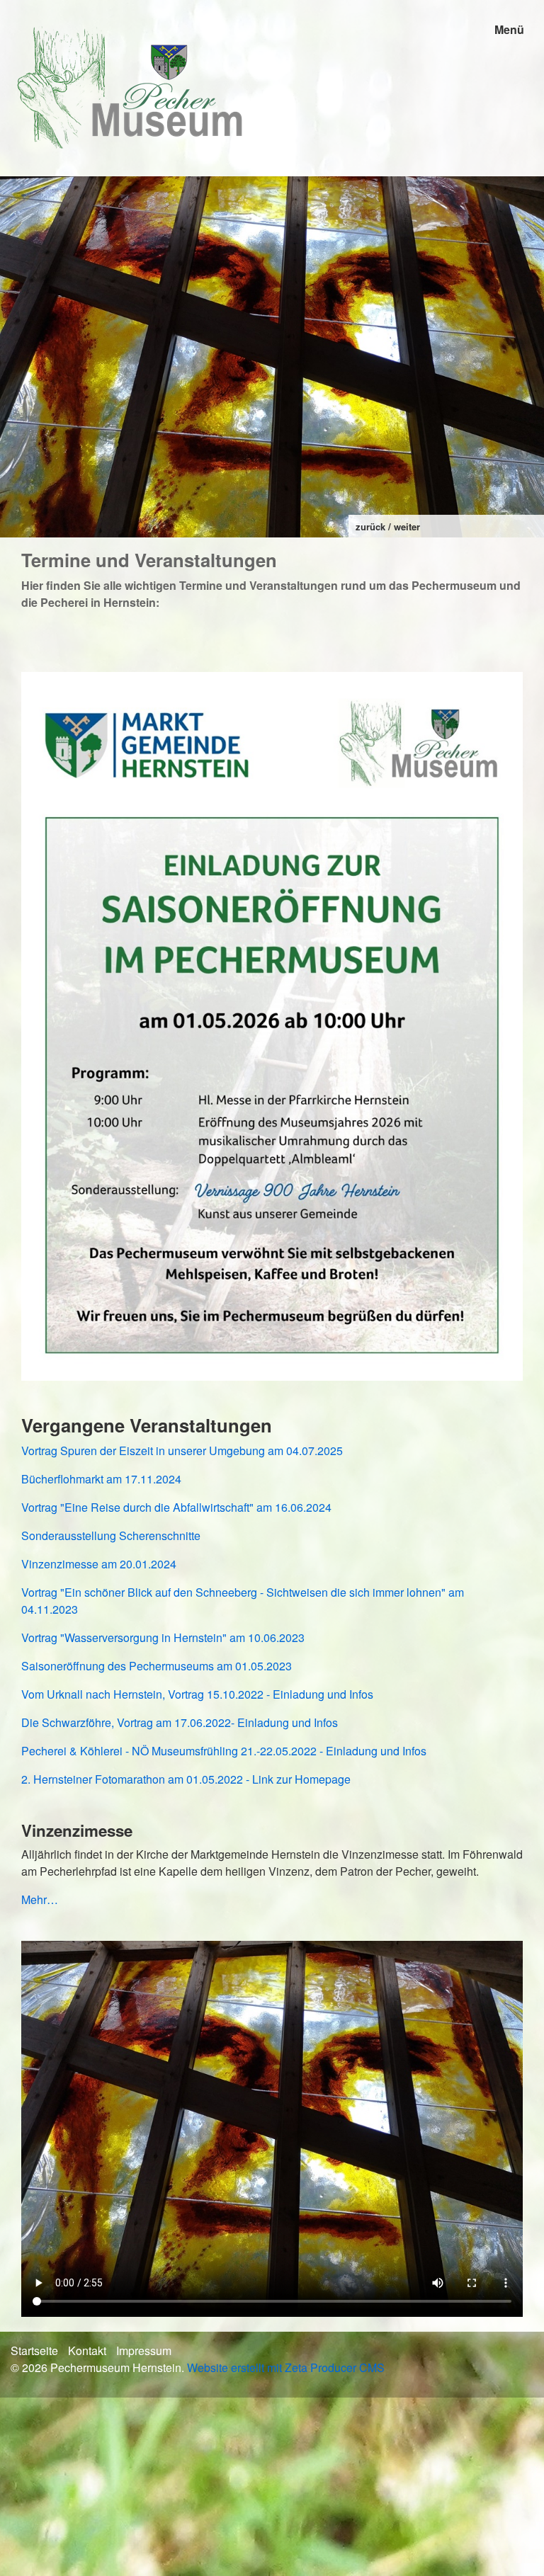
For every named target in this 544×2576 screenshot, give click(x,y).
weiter (407, 526)
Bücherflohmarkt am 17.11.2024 (101, 1479)
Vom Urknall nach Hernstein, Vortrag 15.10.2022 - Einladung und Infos (197, 1694)
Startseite (34, 2350)
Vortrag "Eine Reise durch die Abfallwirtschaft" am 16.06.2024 (176, 1507)
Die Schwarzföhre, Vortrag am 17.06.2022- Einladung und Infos (180, 1722)
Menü (509, 29)
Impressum (144, 2350)
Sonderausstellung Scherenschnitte (111, 1535)
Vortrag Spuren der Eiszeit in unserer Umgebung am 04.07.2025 (182, 1451)
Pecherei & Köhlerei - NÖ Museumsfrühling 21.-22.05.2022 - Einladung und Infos (224, 1751)
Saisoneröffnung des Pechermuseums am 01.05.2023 (157, 1666)
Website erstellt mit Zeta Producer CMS (286, 2367)
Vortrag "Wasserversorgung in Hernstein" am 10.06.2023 (163, 1637)
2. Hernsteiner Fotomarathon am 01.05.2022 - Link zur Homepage (186, 1779)
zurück (370, 526)
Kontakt (87, 2350)
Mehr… (40, 1899)
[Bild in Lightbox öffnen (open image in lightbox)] (272, 1026)
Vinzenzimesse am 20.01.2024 (99, 1564)
